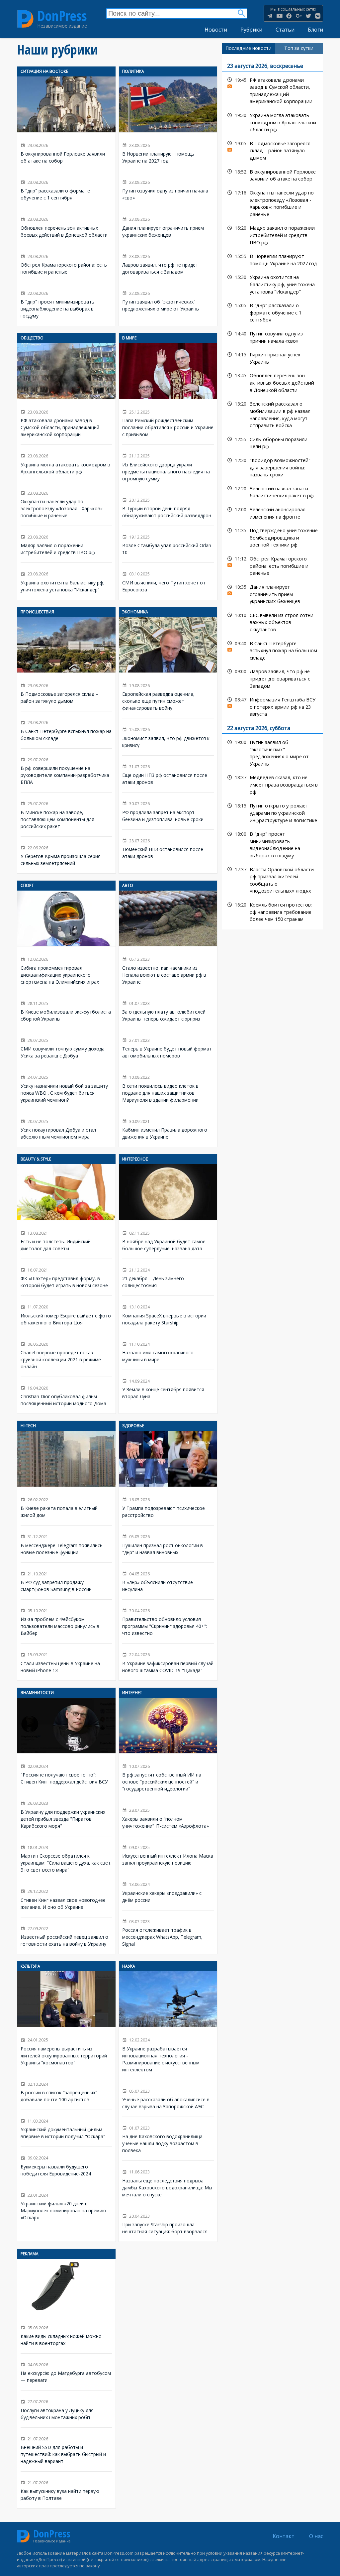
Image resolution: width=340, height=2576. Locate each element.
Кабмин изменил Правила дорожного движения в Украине (168, 1129)
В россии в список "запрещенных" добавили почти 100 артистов (66, 2091)
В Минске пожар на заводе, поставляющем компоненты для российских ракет (66, 814)
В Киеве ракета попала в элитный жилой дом (66, 1478)
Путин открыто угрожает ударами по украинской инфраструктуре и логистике (273, 812)
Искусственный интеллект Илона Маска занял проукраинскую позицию (168, 1855)
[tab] (249, 48)
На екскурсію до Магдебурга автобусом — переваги (66, 2372)
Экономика (135, 612)
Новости (216, 30)
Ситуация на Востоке (44, 71)
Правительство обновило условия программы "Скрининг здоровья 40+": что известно (168, 1622)
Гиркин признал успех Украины (273, 357)
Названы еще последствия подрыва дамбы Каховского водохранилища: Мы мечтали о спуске (168, 2183)
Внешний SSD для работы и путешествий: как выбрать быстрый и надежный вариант (66, 2450)
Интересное (135, 1159)
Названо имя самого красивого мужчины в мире (168, 1351)
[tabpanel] (273, 492)
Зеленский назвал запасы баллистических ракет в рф (273, 491)
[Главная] (25, 19)
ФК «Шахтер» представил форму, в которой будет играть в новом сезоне (66, 1277)
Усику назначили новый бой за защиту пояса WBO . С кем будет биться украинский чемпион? (66, 1088)
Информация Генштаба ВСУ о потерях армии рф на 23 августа (273, 706)
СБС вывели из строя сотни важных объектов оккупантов (273, 622)
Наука (129, 1966)
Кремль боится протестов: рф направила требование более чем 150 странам (273, 911)
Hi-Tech (28, 1426)
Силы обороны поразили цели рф (273, 442)
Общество (32, 338)
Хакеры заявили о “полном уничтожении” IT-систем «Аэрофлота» (168, 1818)
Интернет (132, 1693)
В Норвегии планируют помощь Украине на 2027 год (168, 124)
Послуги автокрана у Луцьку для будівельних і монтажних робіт (66, 2409)
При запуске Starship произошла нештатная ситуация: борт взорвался (168, 2223)
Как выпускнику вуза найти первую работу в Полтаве (66, 2490)
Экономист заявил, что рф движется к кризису (168, 737)
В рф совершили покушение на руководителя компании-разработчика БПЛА (66, 771)
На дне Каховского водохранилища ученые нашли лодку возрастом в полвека (168, 2139)
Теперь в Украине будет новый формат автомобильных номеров (168, 1048)
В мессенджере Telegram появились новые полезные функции (66, 1544)
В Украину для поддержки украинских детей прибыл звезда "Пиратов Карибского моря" (66, 1814)
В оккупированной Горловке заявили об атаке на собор (66, 124)
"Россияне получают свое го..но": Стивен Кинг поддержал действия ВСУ (66, 1745)
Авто (128, 885)
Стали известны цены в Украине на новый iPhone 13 (66, 1662)
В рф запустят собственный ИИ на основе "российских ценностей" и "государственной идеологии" (168, 1749)
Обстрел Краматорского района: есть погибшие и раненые (66, 264)
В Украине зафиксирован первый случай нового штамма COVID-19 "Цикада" (168, 1662)
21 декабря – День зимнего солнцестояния (168, 1277)
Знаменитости (37, 1693)
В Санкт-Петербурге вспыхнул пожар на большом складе (66, 730)
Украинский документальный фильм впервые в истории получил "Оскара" (66, 2128)
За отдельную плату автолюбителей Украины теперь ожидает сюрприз (168, 1011)
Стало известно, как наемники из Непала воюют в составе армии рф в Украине (168, 941)
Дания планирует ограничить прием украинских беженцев (168, 227)
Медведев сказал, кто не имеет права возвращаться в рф (273, 784)
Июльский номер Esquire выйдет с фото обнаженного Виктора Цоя (66, 1314)
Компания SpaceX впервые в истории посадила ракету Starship (168, 1314)
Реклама (30, 2254)
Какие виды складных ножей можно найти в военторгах (66, 2306)
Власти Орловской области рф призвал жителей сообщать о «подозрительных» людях (273, 879)
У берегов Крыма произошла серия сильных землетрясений (66, 855)
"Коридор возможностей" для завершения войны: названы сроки (273, 467)
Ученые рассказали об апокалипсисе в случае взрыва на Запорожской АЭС (168, 2098)
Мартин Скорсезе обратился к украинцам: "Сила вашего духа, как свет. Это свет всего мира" (66, 1858)
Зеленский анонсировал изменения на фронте (273, 512)
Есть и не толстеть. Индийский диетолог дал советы (66, 1212)
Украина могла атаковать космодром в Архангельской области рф (66, 463)
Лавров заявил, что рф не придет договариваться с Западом (168, 264)
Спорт (27, 885)
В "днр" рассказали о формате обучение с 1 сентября (66, 190)
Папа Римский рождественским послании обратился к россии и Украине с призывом (168, 394)
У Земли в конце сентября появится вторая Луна (168, 1388)
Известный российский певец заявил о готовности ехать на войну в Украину (66, 1936)
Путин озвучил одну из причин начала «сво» (168, 190)
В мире (129, 338)
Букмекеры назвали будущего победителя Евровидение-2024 (66, 2165)
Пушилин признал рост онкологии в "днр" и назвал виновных (168, 1544)
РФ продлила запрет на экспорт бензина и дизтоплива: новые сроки (168, 811)
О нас (316, 2536)
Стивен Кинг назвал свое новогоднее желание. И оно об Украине (66, 1899)
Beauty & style (36, 1159)
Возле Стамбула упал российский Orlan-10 (168, 544)
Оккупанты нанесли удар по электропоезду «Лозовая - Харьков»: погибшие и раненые (66, 504)
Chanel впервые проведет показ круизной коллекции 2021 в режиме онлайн (66, 1355)
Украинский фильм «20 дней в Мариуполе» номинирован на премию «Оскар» (66, 2206)
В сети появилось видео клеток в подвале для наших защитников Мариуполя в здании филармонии (168, 1088)
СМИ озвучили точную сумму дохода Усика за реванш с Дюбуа (66, 1048)
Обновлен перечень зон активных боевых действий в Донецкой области (66, 227)
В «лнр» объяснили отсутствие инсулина (168, 1581)
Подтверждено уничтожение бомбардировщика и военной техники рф (273, 537)
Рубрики (251, 30)
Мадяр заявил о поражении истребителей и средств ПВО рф (66, 544)
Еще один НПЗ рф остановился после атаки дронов (168, 774)
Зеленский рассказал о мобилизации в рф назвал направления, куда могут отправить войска (273, 414)
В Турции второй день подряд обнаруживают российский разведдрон (168, 507)
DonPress (62, 16)
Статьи (285, 30)
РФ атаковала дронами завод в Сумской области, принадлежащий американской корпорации (66, 394)
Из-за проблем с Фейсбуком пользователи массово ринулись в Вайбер (66, 1622)
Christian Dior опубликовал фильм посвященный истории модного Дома (66, 1395)
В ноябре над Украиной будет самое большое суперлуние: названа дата (168, 1212)
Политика (133, 71)
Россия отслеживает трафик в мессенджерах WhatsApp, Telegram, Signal (168, 1932)
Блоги (315, 30)
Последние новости (249, 48)
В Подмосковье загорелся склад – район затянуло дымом (66, 664)
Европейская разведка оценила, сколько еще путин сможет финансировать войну (168, 668)
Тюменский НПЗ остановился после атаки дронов (168, 848)
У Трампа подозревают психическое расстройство (168, 1478)
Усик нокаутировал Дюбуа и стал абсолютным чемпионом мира (66, 1129)
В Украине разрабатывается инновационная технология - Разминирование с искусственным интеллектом (168, 2026)
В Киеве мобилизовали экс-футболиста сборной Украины (66, 1011)
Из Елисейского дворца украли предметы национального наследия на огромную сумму (168, 467)
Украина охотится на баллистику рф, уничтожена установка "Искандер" (66, 581)
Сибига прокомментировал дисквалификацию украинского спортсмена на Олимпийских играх (66, 941)
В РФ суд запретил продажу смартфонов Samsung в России (66, 1581)
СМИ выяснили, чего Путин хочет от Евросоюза (168, 581)
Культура (30, 1966)
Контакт (284, 2536)
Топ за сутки (299, 48)
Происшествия (37, 612)
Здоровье (133, 1426)
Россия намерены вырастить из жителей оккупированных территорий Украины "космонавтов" (66, 2022)
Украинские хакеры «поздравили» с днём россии (168, 1892)
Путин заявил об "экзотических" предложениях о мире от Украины (168, 301)
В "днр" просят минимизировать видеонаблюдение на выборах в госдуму (66, 304)
